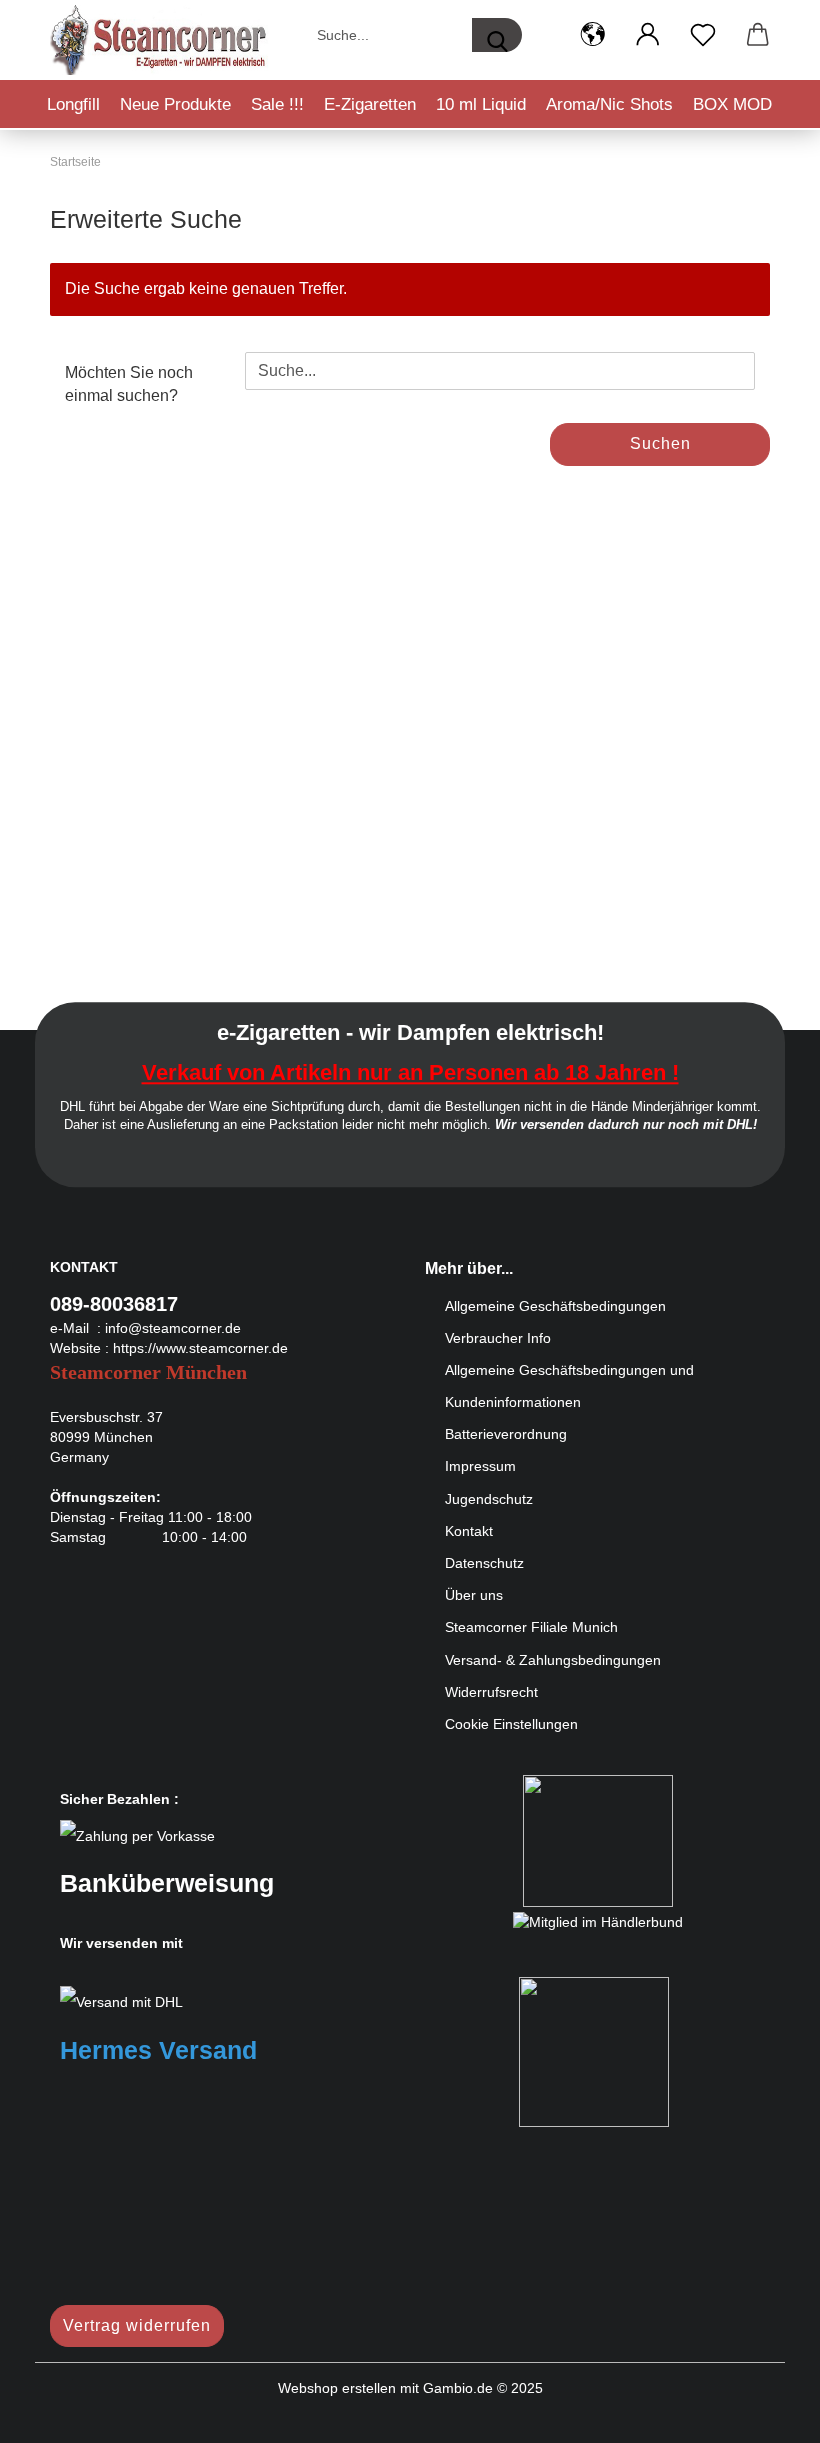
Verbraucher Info (498, 1338)
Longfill (73, 104)
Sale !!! (277, 104)
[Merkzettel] (702, 35)
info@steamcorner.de (173, 1328)
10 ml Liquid (481, 104)
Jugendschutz (489, 1499)
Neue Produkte (175, 104)
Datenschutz (484, 1563)
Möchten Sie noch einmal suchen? (129, 384)
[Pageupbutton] (765, 2413)
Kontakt (469, 1531)
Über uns (474, 1595)
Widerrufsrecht (491, 1692)
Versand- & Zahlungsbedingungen (553, 1660)
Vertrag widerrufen (137, 2325)
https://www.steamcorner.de (200, 1348)
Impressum (480, 1466)
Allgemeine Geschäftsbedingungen (555, 1306)
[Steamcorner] (160, 40)
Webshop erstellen (337, 2388)
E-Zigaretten (370, 104)
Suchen (660, 443)
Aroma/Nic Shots (609, 104)
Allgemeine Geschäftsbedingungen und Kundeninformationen (569, 1386)
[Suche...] (497, 35)
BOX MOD (732, 104)
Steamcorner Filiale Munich (531, 1627)
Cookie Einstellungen (511, 1724)
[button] (592, 35)
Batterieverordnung (506, 1434)
